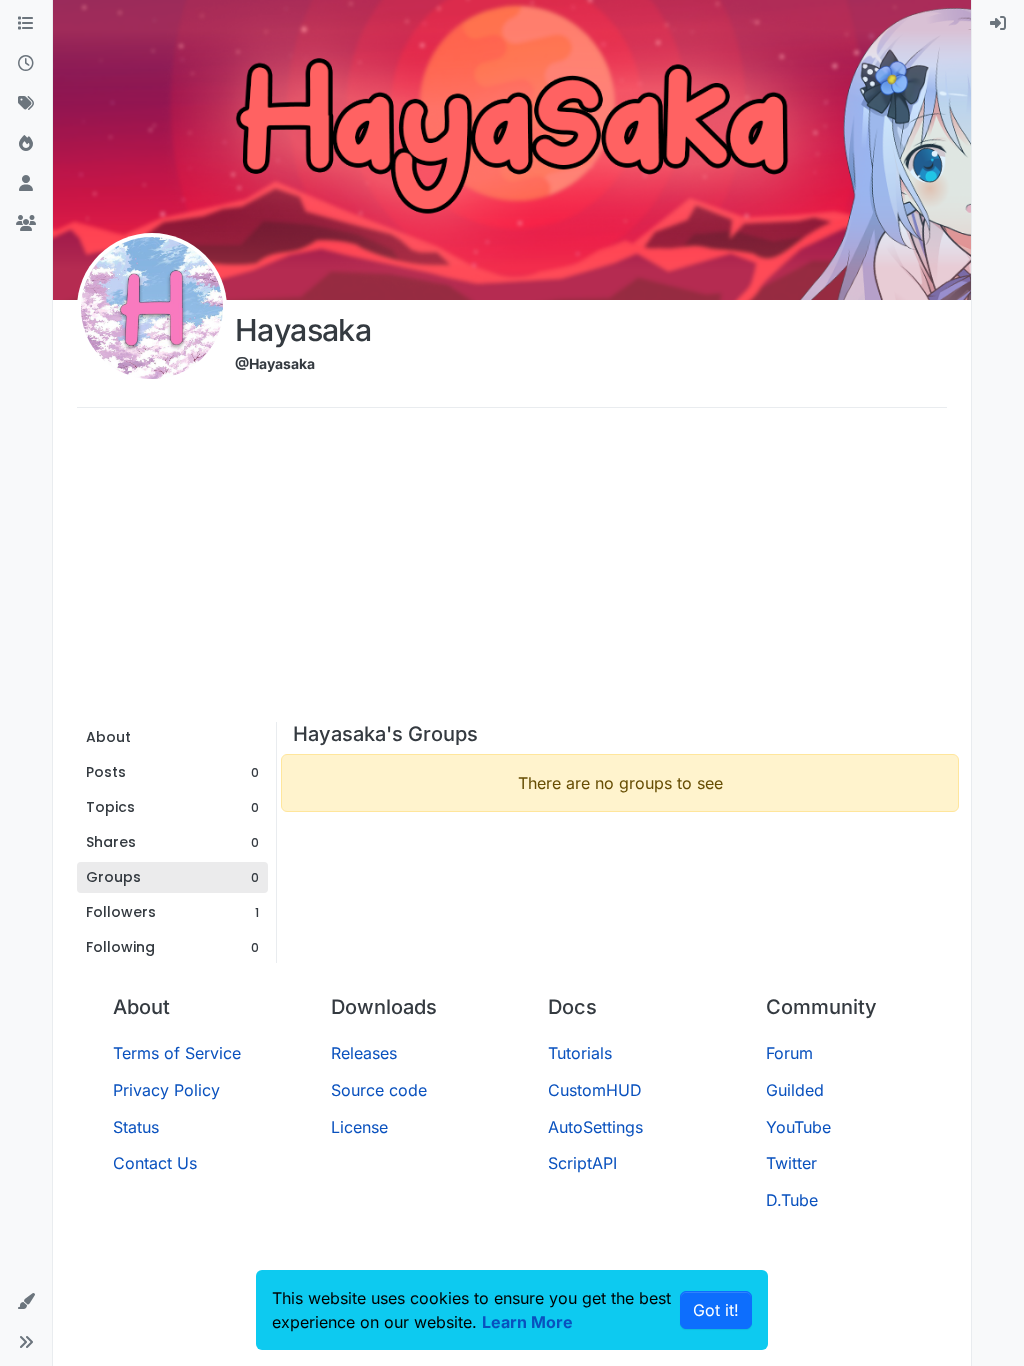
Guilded (795, 1090)
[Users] (26, 184)
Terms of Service (177, 1053)
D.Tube (792, 1200)
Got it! (716, 1310)
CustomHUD (595, 1090)
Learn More (527, 1322)
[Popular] (26, 144)
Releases (364, 1053)
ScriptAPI (582, 1163)
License (359, 1127)
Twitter (791, 1163)
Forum (789, 1053)
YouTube (798, 1127)
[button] (26, 1302)
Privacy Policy (166, 1090)
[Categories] (26, 24)
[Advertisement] (512, 572)
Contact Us (155, 1163)
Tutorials (580, 1053)
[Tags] (26, 104)
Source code (379, 1090)
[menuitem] (998, 24)
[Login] (998, 24)
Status (136, 1127)
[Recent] (26, 64)
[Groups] (26, 224)
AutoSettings (595, 1127)
